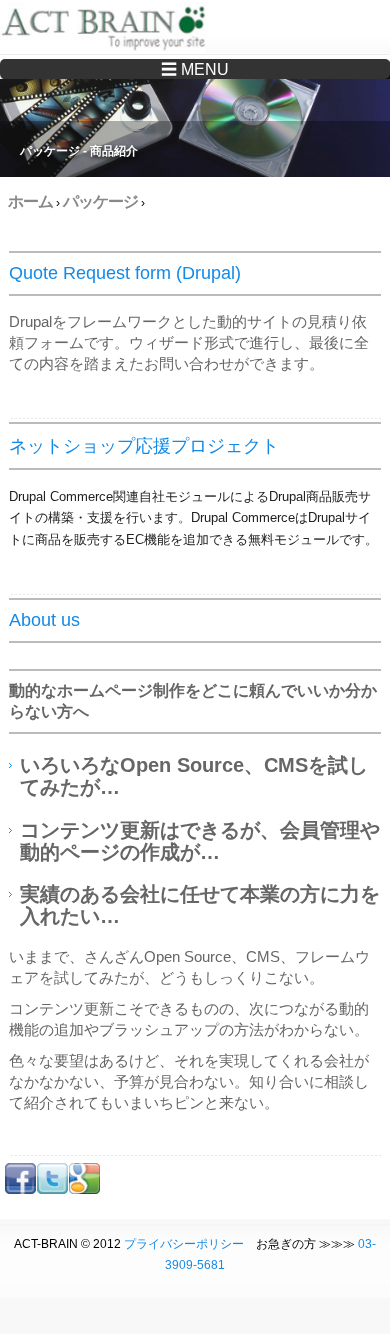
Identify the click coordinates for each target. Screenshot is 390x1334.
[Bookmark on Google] (84, 1190)
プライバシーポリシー (184, 1244)
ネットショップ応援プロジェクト (144, 446)
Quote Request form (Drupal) (125, 273)
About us (44, 620)
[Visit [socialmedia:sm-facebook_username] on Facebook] (20, 1190)
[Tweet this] (52, 1190)
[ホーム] (107, 30)
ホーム (30, 201)
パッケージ (100, 201)
